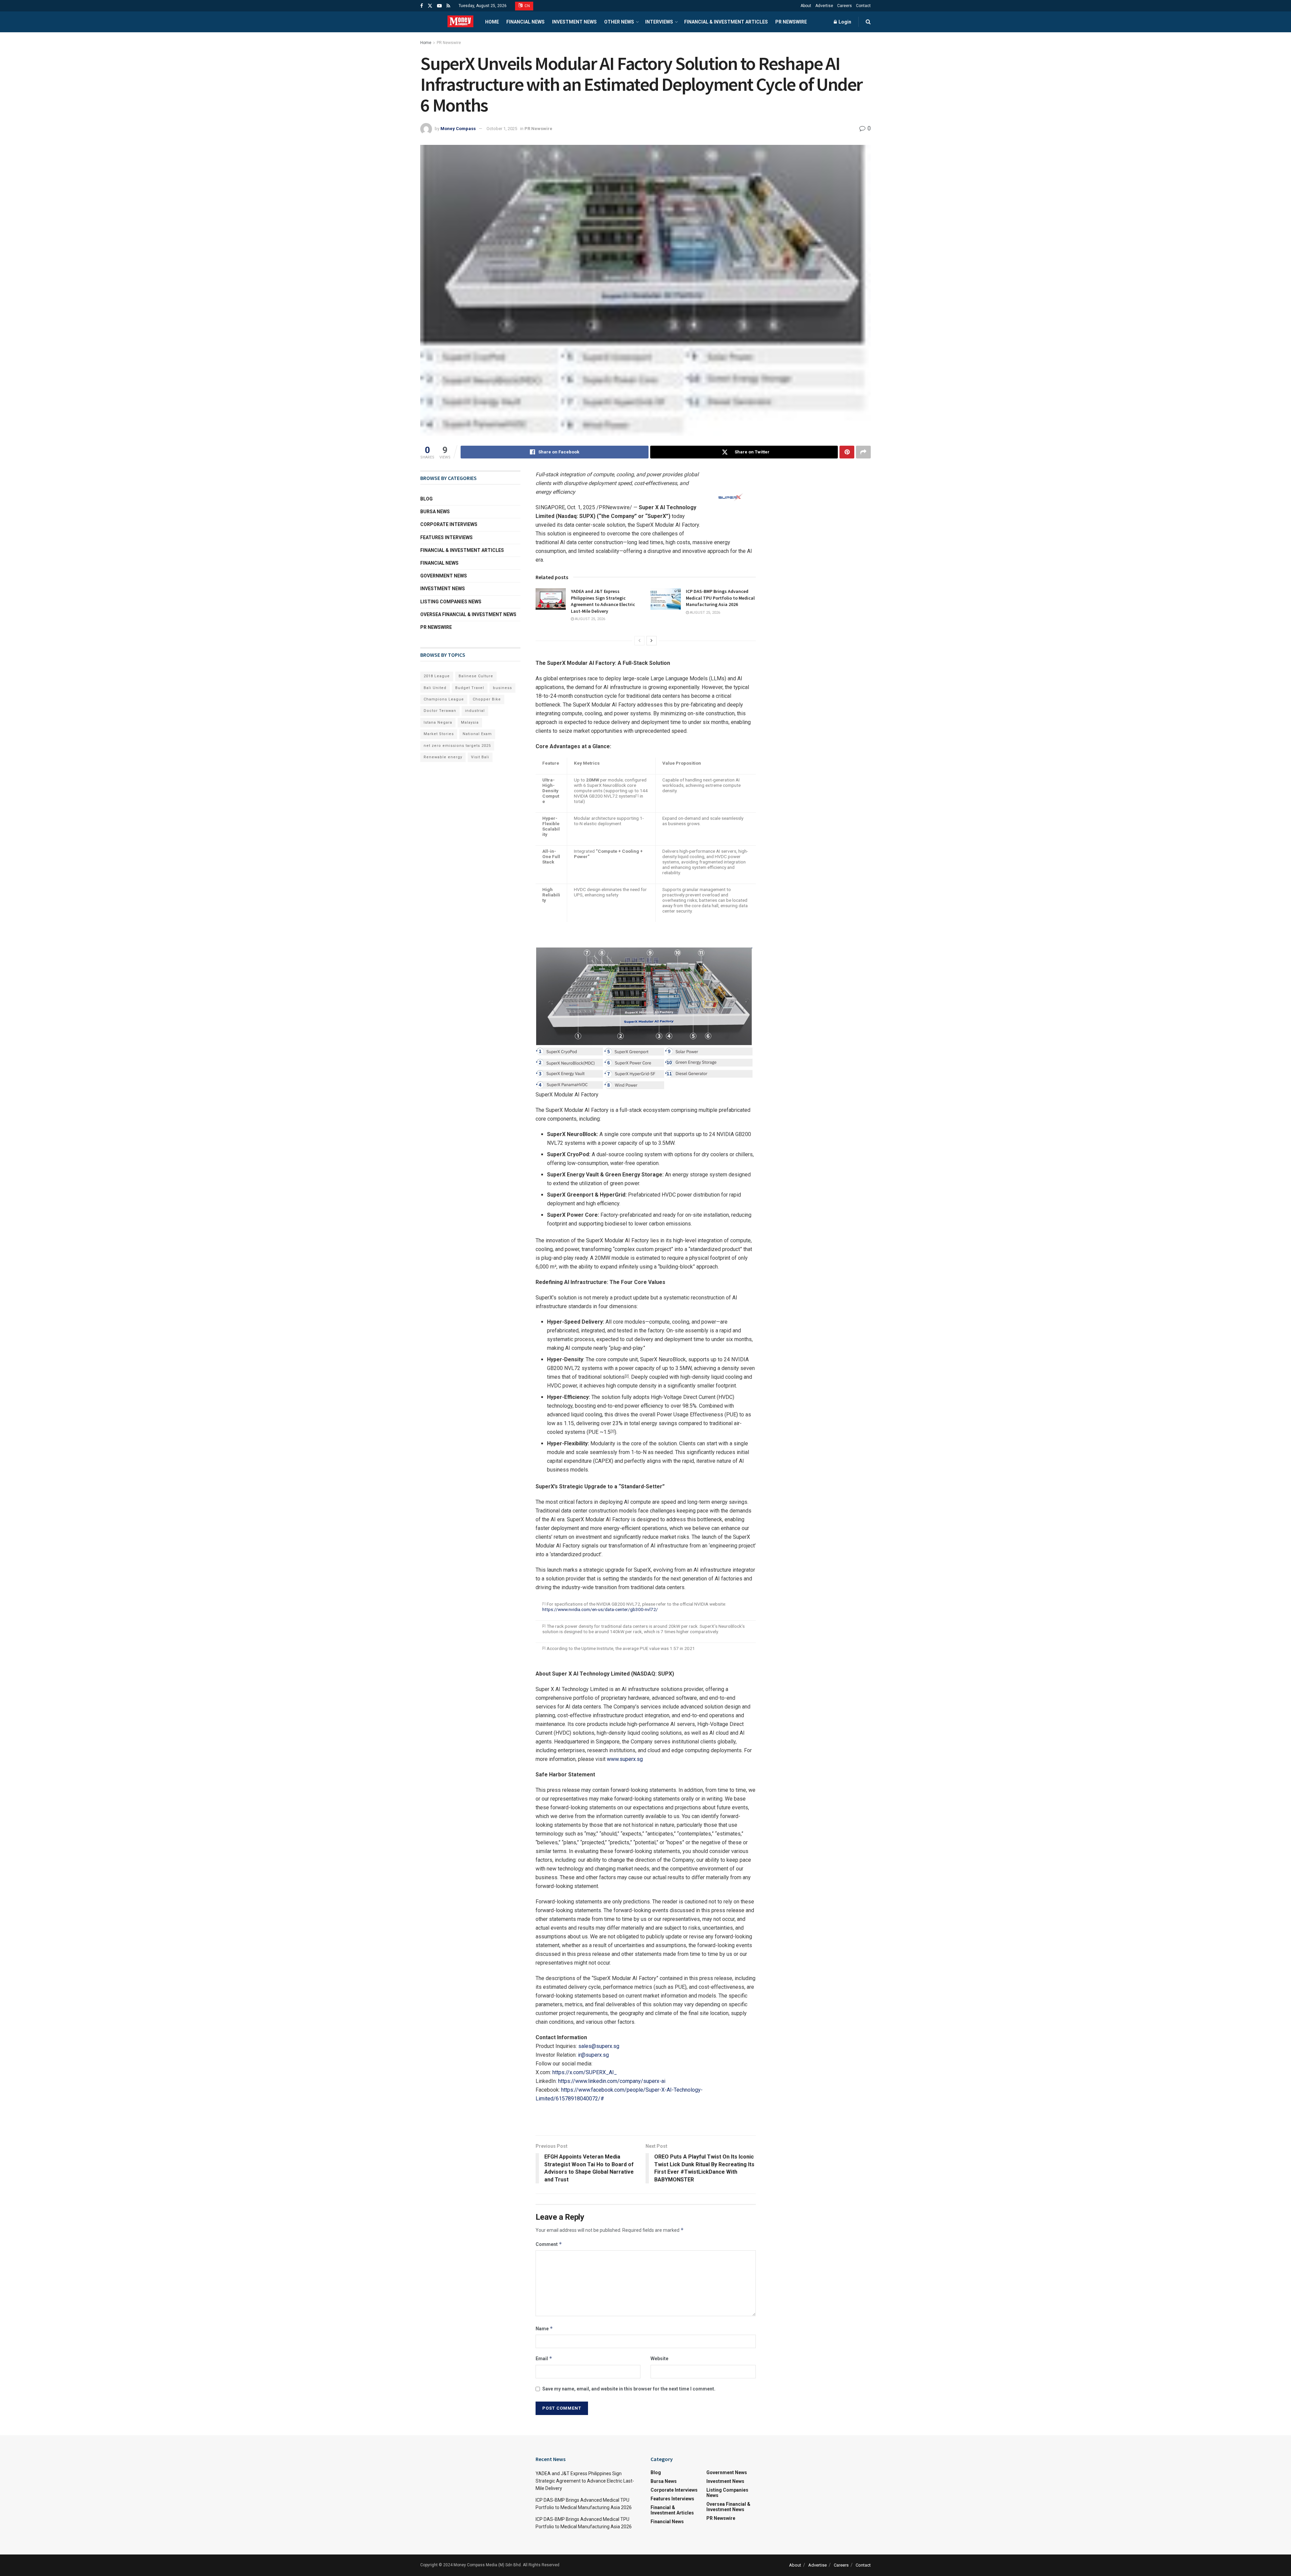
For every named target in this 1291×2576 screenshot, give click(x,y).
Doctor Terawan (440, 711)
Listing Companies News (451, 602)
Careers (845, 6)
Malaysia (470, 722)
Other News (619, 22)
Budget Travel (470, 688)
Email (544, 2358)
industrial (475, 711)
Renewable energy (443, 757)
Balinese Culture (476, 676)
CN (527, 6)
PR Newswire (791, 22)
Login (844, 22)
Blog (426, 499)
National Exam (477, 734)
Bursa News (435, 512)
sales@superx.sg (599, 2046)
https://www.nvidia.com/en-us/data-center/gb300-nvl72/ (600, 1609)
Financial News (525, 22)
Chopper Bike (487, 699)
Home (492, 22)
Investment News (574, 22)
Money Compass (458, 129)
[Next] (652, 641)
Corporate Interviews (449, 524)
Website (659, 2359)
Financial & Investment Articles (726, 22)
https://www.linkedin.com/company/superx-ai (612, 2081)
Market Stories (439, 734)
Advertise (824, 6)
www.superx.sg (625, 1759)
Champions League (444, 699)
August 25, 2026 (590, 619)
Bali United (435, 688)
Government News (444, 576)
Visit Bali (480, 757)
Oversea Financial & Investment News (468, 614)
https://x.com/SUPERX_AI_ (585, 2072)
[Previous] (639, 641)
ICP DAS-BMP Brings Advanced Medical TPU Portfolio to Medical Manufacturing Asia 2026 (720, 598)
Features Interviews (446, 537)
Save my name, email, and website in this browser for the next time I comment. (629, 2389)
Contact (863, 6)
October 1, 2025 (502, 129)
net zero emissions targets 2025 (457, 746)
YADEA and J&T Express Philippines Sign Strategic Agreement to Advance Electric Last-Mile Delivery (603, 601)
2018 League (437, 676)
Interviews (659, 22)
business (502, 688)
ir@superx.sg (593, 2055)
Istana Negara (438, 722)
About (806, 6)
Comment (549, 2244)
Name (544, 2328)
